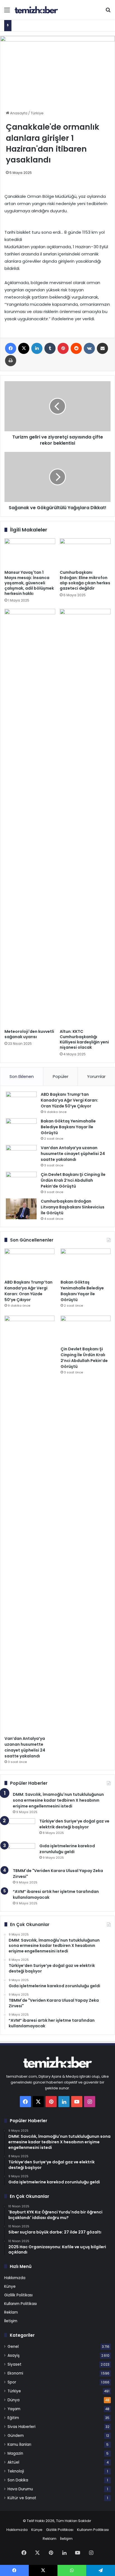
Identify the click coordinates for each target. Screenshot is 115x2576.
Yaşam (14, 2409)
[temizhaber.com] (36, 10)
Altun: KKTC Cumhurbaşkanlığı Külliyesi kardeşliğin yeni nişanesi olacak (84, 1039)
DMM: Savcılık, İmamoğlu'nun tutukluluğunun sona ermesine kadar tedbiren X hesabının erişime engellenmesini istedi (58, 1800)
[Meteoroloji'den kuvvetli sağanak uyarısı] (30, 817)
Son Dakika (18, 2480)
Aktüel (13, 2462)
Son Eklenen (22, 1076)
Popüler (61, 1076)
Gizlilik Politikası (18, 2295)
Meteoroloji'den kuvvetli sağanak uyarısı (29, 1034)
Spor (12, 2382)
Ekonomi (15, 2373)
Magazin (15, 2453)
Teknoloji (16, 2471)
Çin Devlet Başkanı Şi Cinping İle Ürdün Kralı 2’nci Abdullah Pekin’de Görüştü (73, 1180)
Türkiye (37, 113)
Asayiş (14, 2355)
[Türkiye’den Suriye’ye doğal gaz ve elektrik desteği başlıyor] (20, 1829)
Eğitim (13, 2418)
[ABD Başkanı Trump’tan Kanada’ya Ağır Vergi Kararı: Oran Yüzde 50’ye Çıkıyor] (21, 1102)
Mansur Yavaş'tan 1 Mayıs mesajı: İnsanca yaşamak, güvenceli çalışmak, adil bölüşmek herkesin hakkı (29, 583)
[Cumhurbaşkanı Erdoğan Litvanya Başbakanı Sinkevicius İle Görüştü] (21, 1209)
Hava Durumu (20, 2489)
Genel (13, 2347)
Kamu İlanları (19, 2445)
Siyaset (15, 2364)
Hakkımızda (15, 2278)
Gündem (16, 2436)
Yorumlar (96, 1076)
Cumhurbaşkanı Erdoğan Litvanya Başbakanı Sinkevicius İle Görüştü (73, 1207)
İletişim (11, 2321)
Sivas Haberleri (21, 2427)
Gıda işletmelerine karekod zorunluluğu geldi (67, 1849)
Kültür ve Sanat (22, 2498)
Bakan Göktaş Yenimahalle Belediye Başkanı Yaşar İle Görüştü (68, 1127)
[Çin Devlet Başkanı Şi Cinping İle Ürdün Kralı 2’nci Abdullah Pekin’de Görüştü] (21, 1182)
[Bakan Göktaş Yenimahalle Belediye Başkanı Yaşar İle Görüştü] (21, 1129)
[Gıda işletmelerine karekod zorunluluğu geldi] (20, 1854)
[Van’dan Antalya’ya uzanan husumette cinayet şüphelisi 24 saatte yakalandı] (21, 1155)
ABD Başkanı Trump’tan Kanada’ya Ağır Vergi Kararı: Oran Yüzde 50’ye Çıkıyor (70, 1100)
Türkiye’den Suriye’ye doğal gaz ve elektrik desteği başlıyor (74, 1824)
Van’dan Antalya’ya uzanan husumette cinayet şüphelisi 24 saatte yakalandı (73, 1154)
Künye (10, 2286)
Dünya (14, 2400)
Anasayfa (18, 113)
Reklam (11, 2312)
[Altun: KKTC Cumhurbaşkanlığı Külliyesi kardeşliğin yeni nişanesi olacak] (85, 817)
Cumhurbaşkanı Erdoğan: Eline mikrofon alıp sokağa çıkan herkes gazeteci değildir (85, 580)
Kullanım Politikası (21, 2304)
